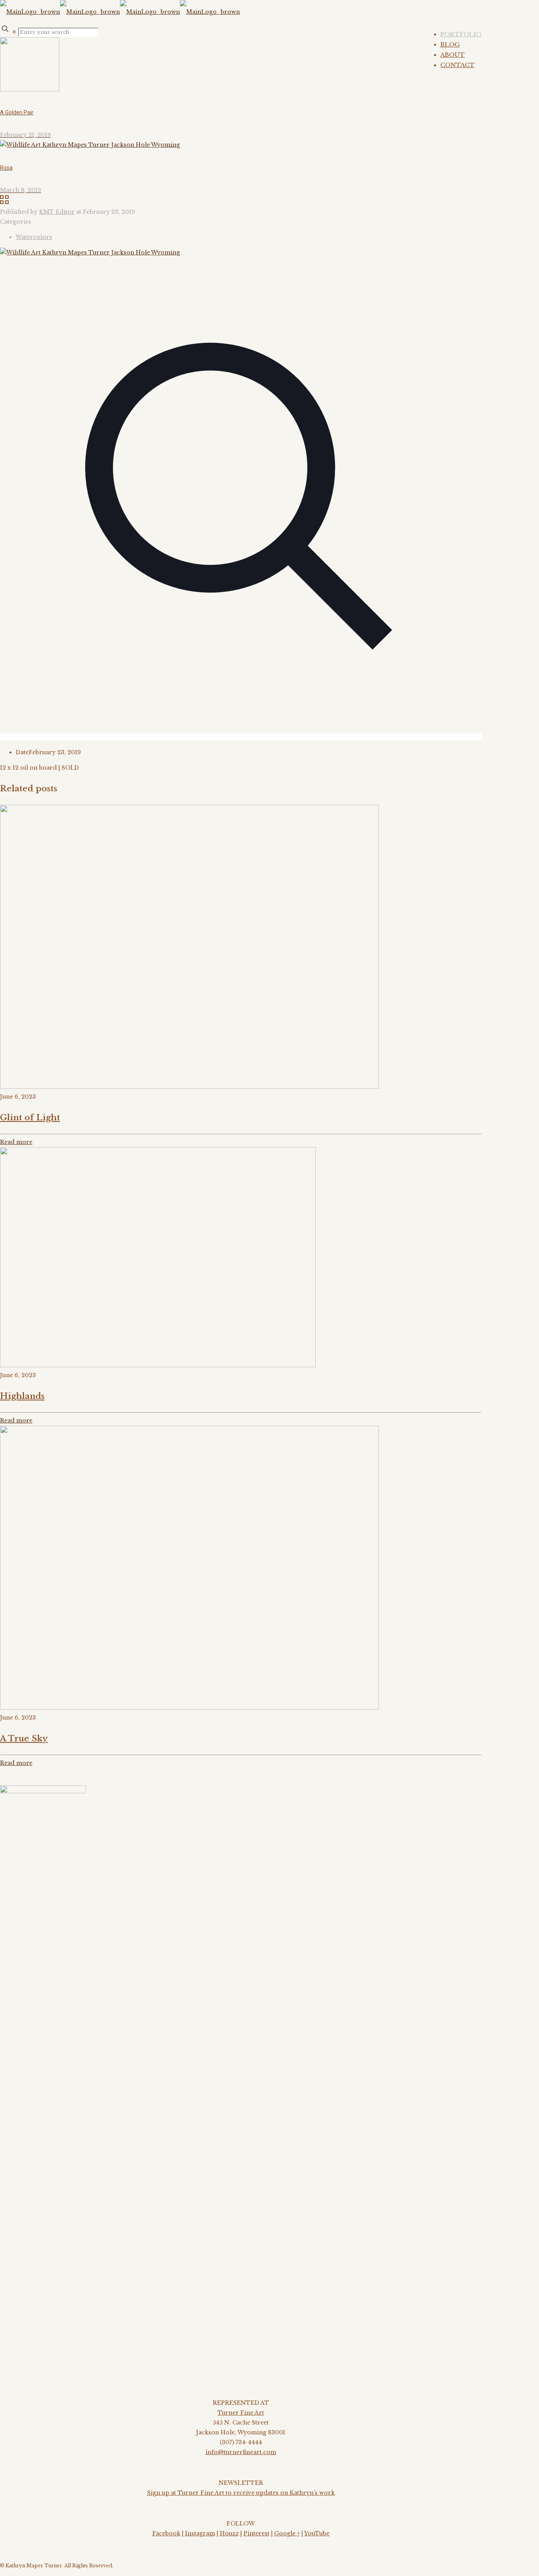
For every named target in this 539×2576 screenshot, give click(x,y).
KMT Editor (57, 212)
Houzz (229, 2533)
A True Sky (24, 1739)
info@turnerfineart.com (241, 2452)
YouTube (317, 2533)
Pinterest (256, 2533)
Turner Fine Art (241, 2413)
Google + (287, 2533)
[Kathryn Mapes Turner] (120, 12)
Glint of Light (30, 1118)
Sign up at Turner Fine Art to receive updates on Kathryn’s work (241, 2493)
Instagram (200, 2533)
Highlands (22, 1396)
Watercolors (34, 237)
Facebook (166, 2533)
